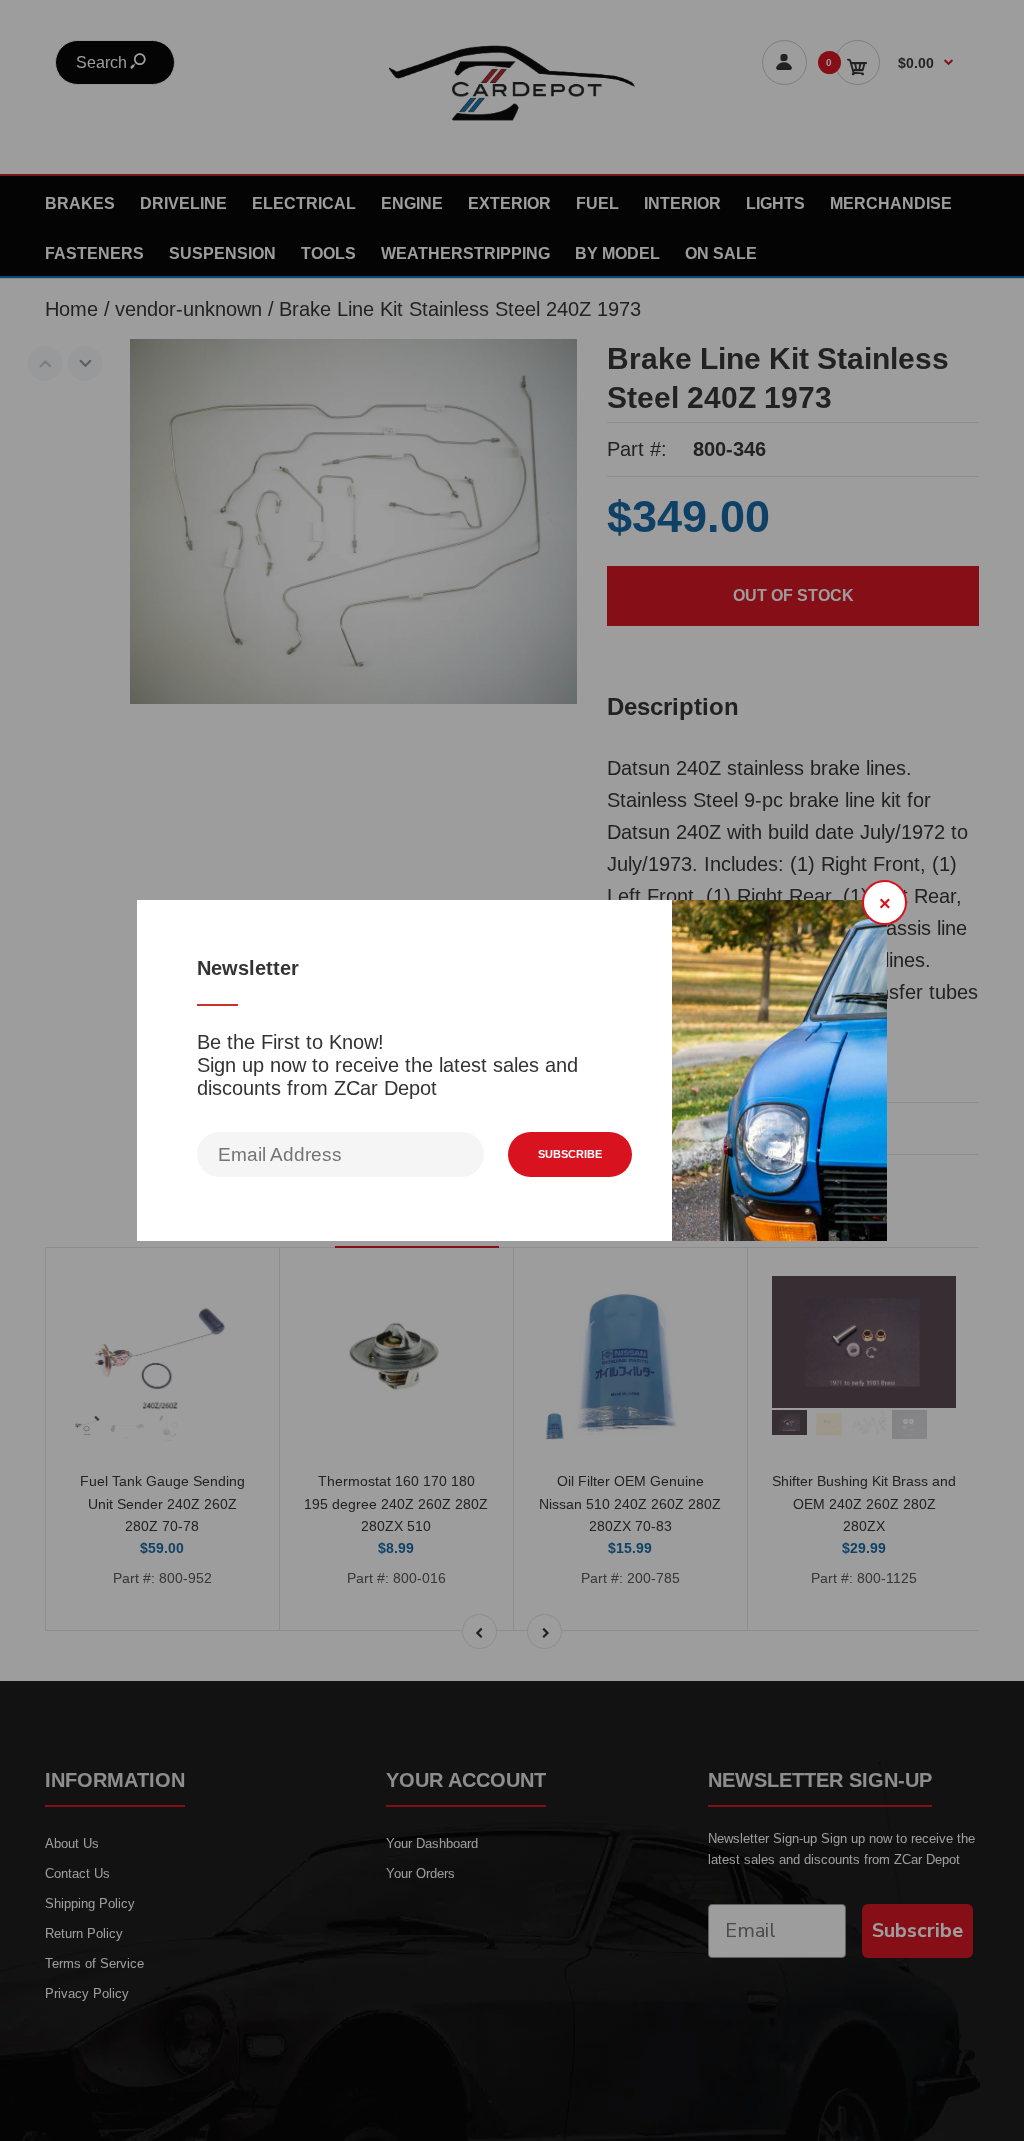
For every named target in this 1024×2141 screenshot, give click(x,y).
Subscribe (570, 1154)
